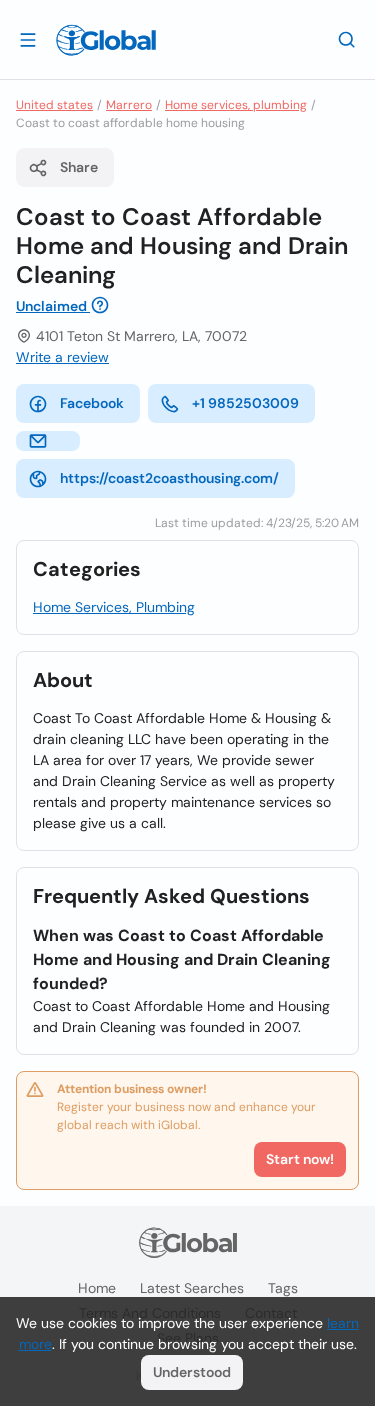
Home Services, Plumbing (114, 607)
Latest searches (192, 1288)
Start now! (300, 1159)
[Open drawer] (28, 39)
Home (97, 1288)
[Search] (347, 39)
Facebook (92, 403)
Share (79, 167)
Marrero (129, 105)
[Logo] (106, 40)
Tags (283, 1288)
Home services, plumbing (236, 105)
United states (54, 105)
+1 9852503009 (245, 403)
